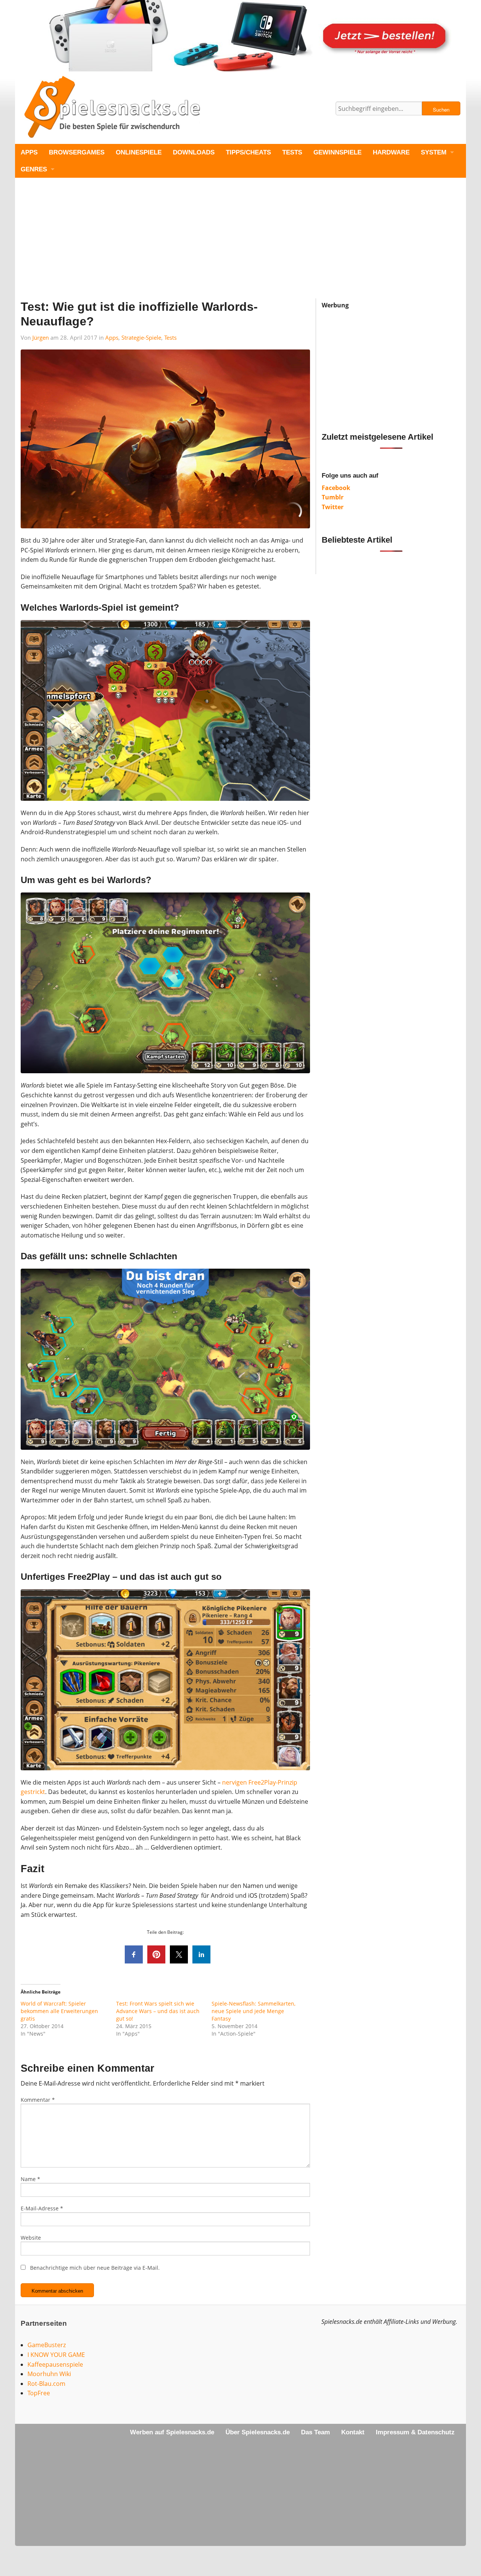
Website (31, 2238)
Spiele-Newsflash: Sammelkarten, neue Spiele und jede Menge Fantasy (253, 2011)
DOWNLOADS (194, 152)
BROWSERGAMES (77, 152)
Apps (112, 337)
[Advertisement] (240, 246)
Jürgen (41, 337)
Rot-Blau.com (46, 2384)
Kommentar (38, 2100)
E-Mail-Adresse (42, 2208)
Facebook (336, 488)
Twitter (333, 507)
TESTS (292, 152)
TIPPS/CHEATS (248, 152)
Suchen (441, 110)
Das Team (315, 2432)
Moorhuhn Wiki (49, 2374)
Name (30, 2179)
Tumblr (333, 497)
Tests (170, 337)
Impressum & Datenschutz (415, 2432)
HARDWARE (391, 152)
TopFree (39, 2393)
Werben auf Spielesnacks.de (172, 2432)
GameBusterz (47, 2345)
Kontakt (353, 2432)
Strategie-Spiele (141, 337)
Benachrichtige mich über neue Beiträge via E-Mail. (95, 2268)
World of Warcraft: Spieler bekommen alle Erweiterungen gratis (59, 2011)
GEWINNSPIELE (337, 152)
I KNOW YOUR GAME (56, 2355)
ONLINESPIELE (139, 152)
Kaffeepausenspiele (55, 2364)
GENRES (34, 169)
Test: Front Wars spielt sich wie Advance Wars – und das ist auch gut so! (158, 2011)
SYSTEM (434, 152)
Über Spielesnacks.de (258, 2432)
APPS (29, 152)
